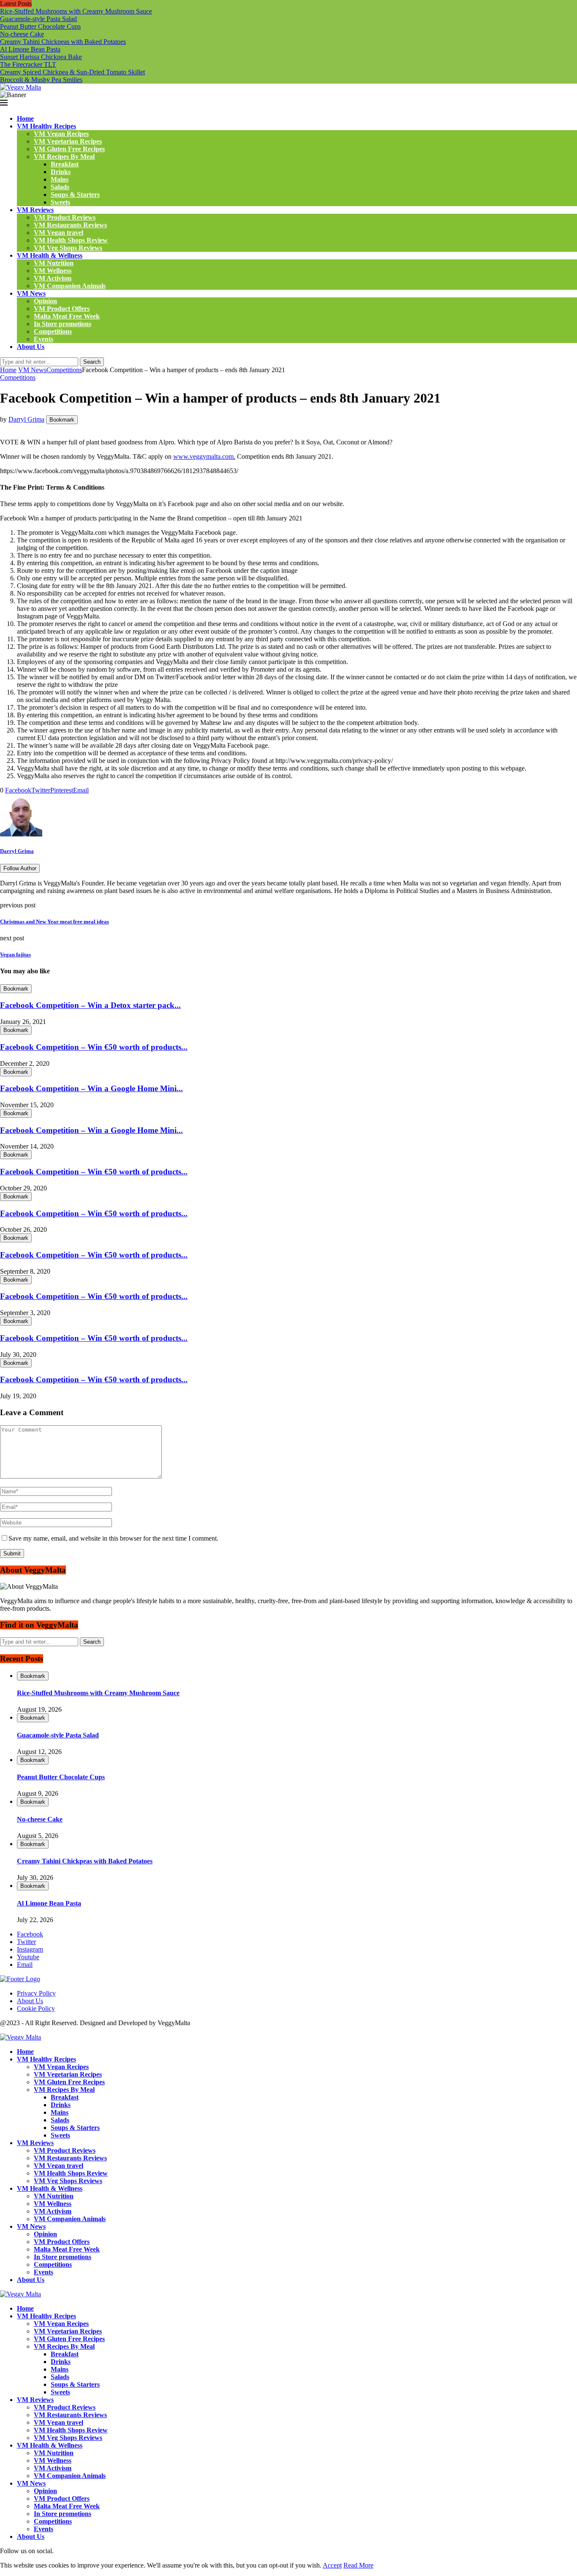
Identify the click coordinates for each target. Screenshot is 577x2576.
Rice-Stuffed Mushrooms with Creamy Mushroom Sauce (76, 11)
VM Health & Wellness (50, 255)
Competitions (53, 331)
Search (92, 362)
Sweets (60, 202)
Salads (60, 187)
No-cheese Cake (22, 34)
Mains (60, 179)
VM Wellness (53, 271)
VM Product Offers (62, 309)
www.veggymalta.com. (204, 456)
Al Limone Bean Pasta (30, 49)
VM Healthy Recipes (46, 126)
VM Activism (53, 278)
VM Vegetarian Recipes (68, 141)
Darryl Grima (26, 419)
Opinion (45, 301)
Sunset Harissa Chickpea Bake (41, 57)
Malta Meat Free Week (67, 316)
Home (25, 118)
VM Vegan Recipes (61, 134)
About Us (31, 347)
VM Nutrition (54, 263)
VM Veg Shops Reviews (68, 248)
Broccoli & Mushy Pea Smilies (41, 80)
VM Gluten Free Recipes (69, 149)
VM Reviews (35, 210)
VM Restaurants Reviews (70, 225)
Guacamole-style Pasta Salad (38, 19)
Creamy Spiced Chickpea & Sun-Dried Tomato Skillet (72, 72)
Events (44, 339)
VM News (31, 293)
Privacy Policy (36, 1993)
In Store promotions (63, 324)
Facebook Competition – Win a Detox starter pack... (90, 1005)
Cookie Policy (36, 2008)
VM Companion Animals (70, 286)
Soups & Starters (75, 195)
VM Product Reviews (65, 217)
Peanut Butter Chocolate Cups (40, 26)
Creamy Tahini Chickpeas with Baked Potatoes (63, 42)
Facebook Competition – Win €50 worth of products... (94, 1047)
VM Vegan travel (59, 233)
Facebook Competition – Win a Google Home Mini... (91, 1088)
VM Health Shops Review (71, 240)
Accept (332, 2565)
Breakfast (65, 164)
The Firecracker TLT (28, 64)
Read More (358, 2565)
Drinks (61, 172)
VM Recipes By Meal (64, 157)
